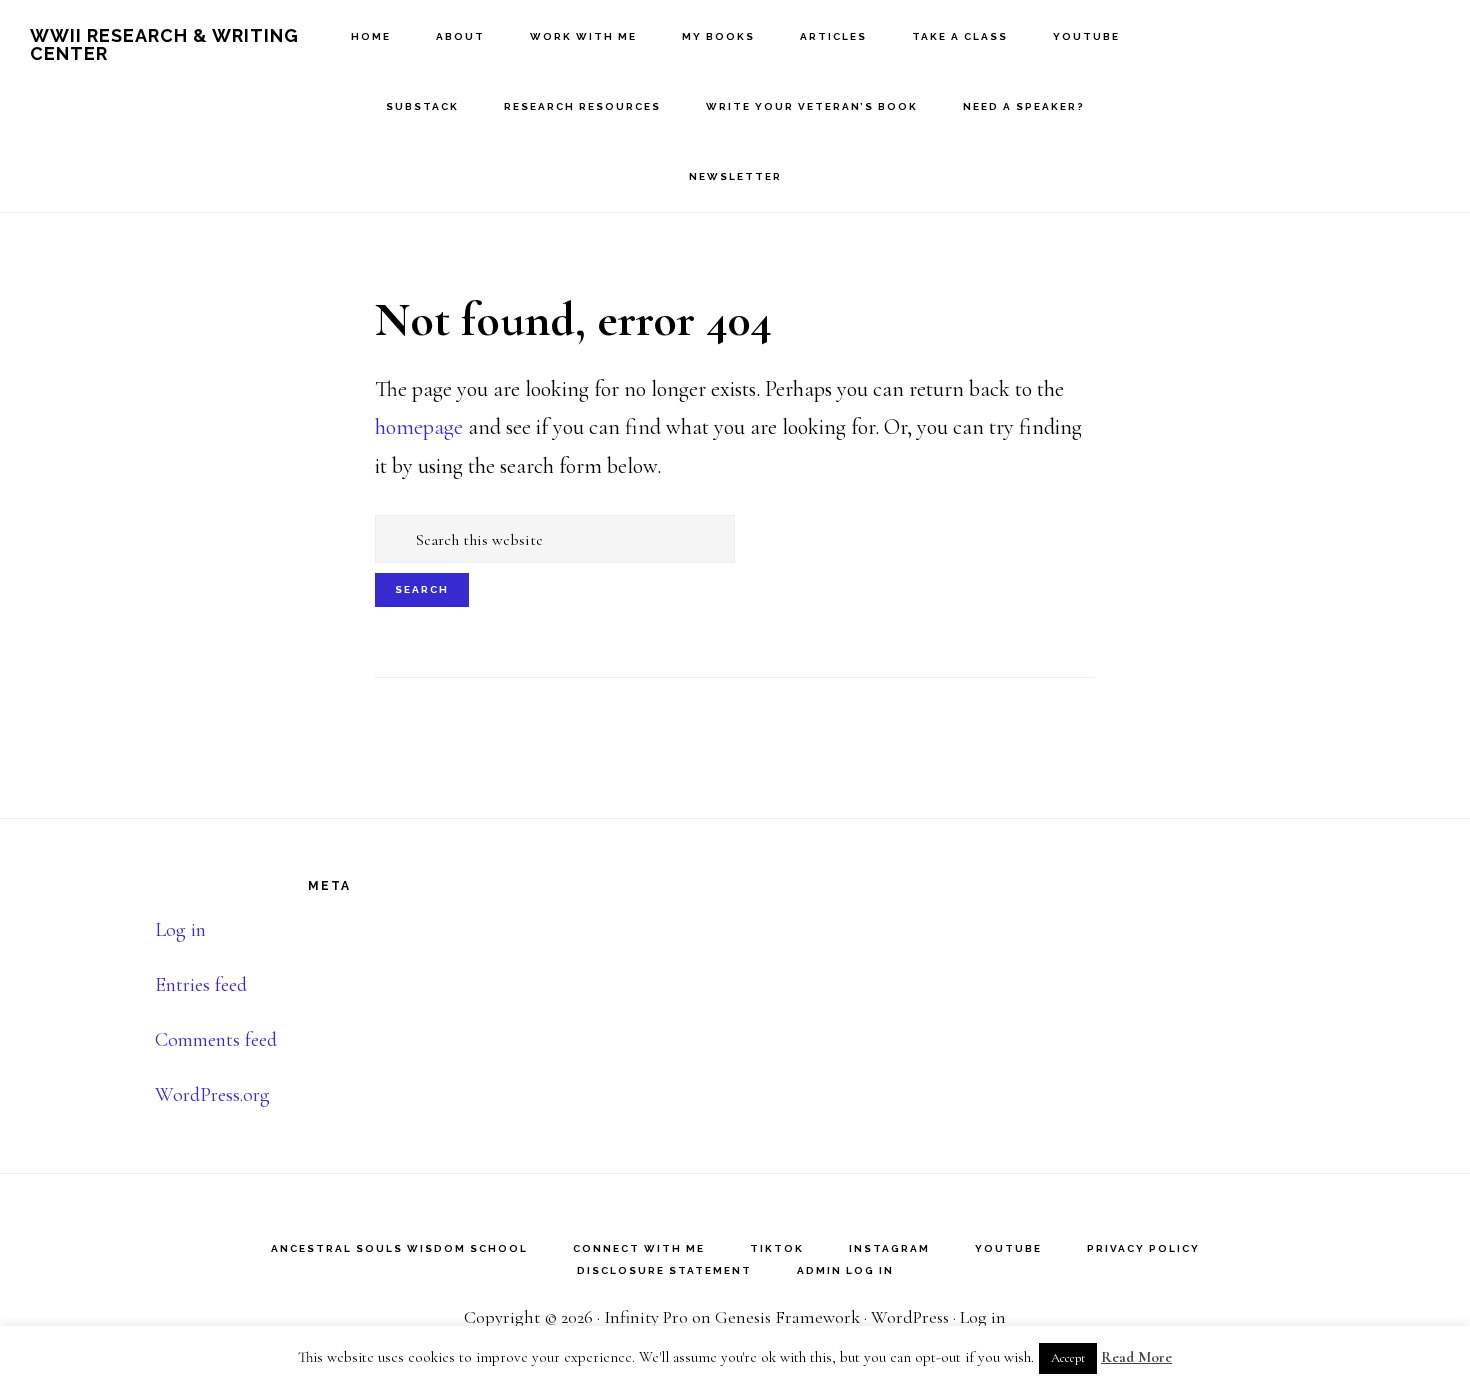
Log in (180, 930)
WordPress (910, 1317)
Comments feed (216, 1040)
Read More (1136, 1357)
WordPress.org (212, 1095)
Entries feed (201, 985)
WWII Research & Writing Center (164, 44)
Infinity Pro (646, 1317)
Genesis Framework (787, 1317)
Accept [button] (1068, 1358)
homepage (419, 427)
